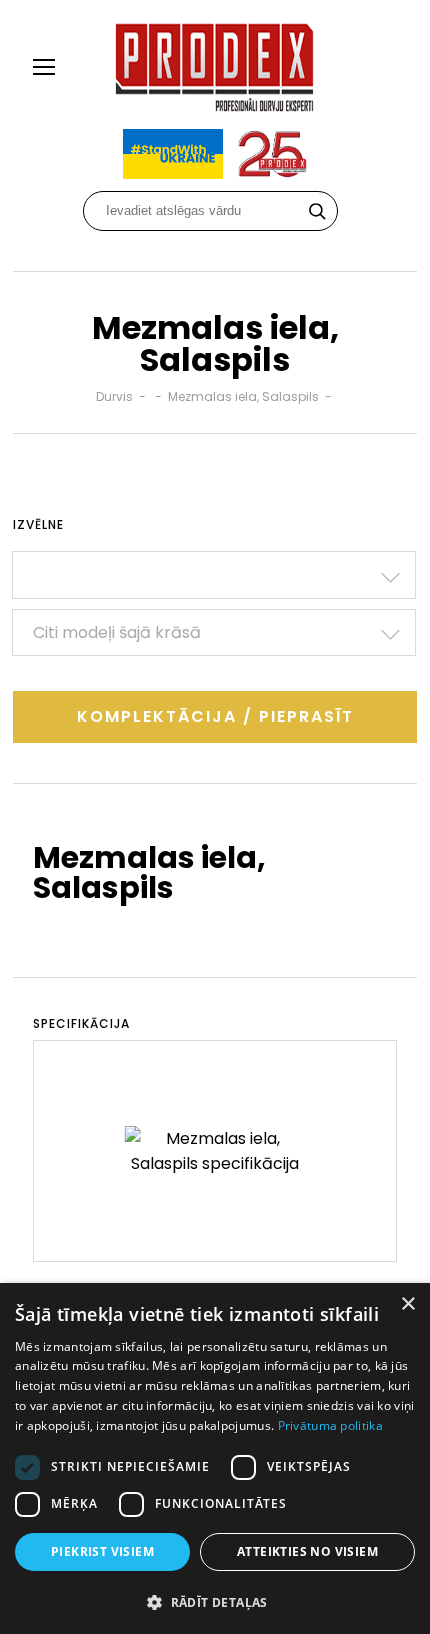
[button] (215, 1601)
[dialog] (215, 1458)
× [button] (407, 1304)
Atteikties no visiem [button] (307, 1551)
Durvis (114, 396)
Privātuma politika (330, 1425)
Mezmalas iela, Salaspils (243, 396)
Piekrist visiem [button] (102, 1551)
